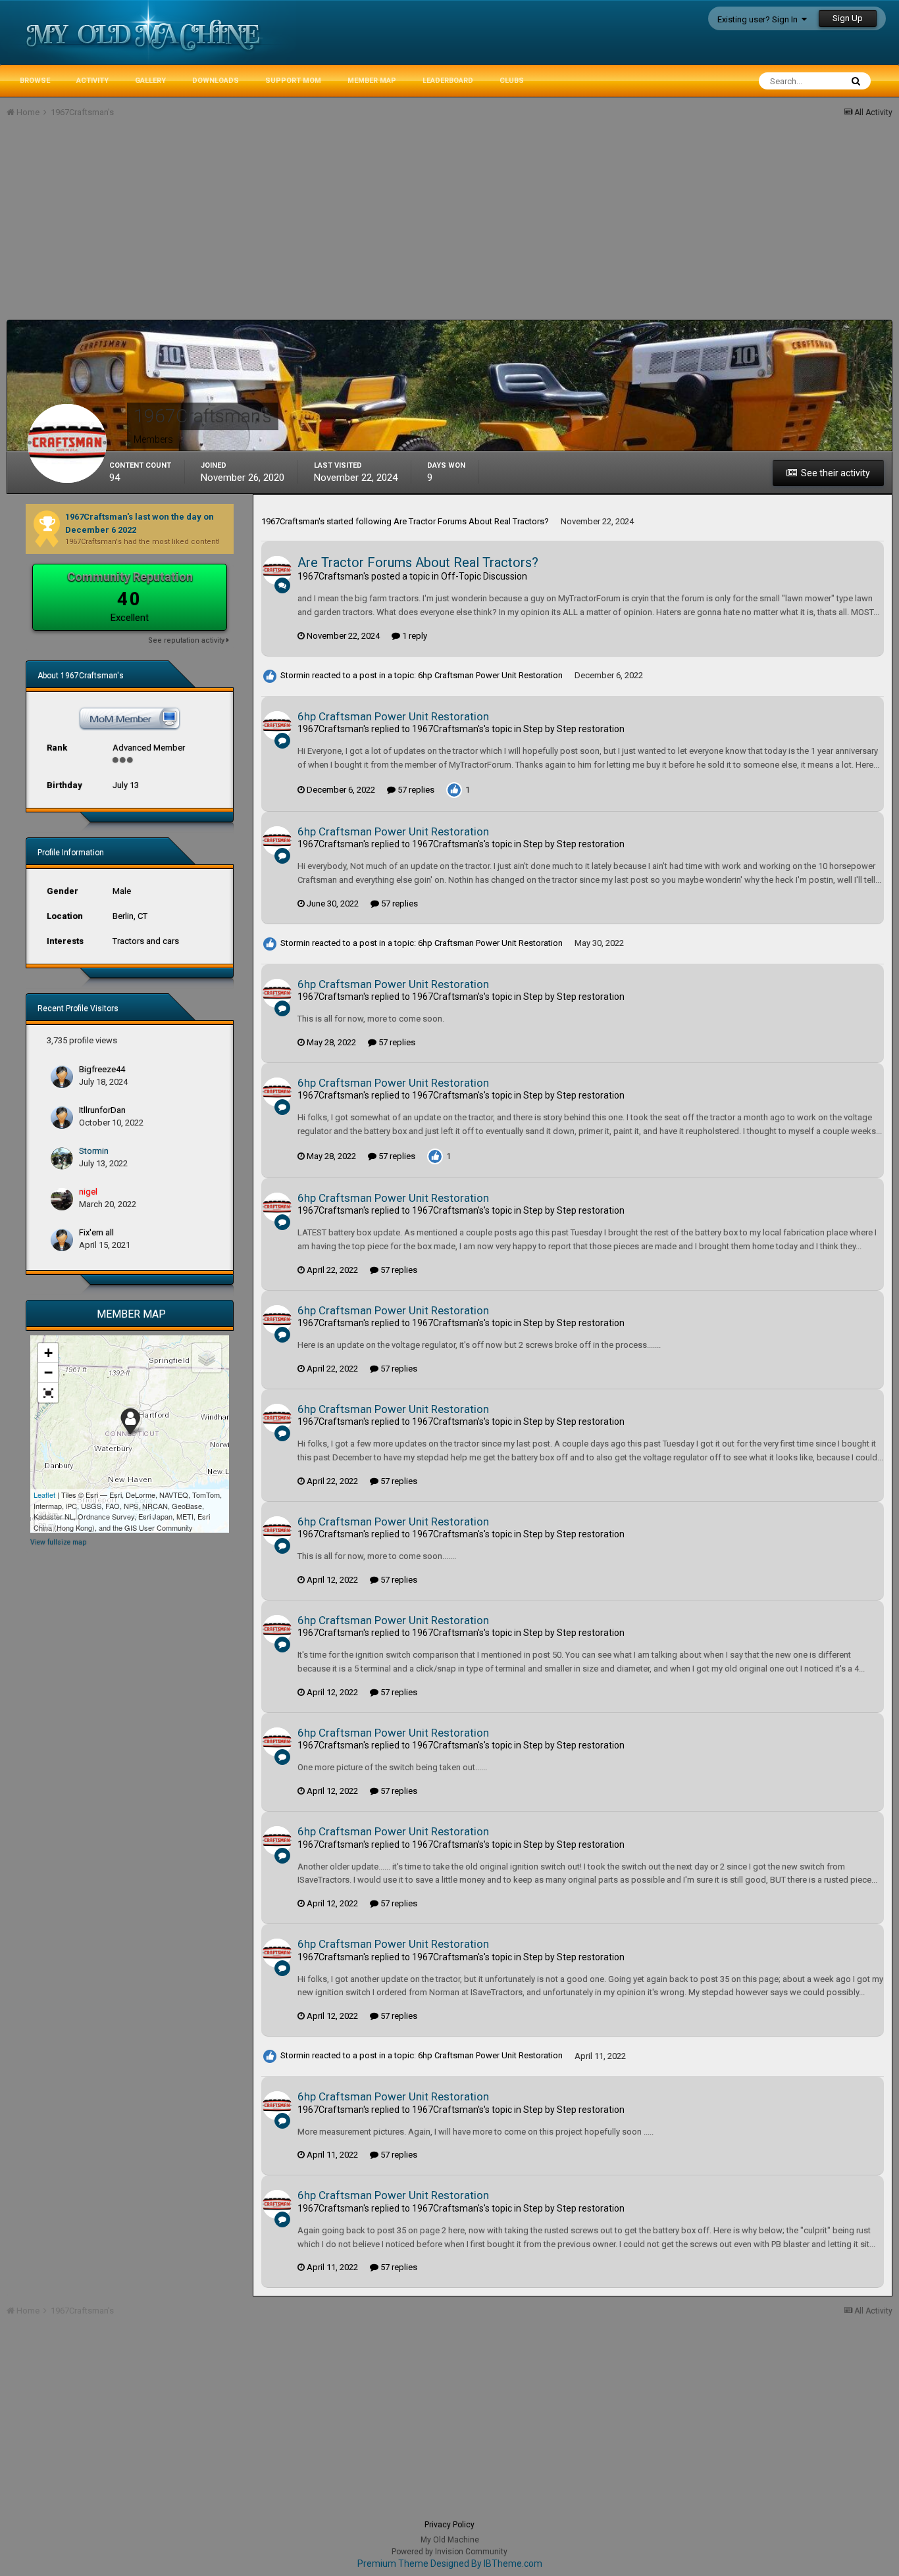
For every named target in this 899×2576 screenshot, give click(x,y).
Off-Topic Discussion (484, 576)
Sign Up (848, 18)
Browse (35, 81)
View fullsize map (58, 1542)
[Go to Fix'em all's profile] (62, 1240)
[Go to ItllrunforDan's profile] (62, 1118)
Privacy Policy (449, 2525)
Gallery (150, 81)
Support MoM (293, 81)
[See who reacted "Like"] (454, 789)
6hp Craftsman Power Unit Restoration (490, 675)
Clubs (512, 81)
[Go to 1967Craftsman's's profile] (277, 570)
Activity (92, 81)
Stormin (94, 1151)
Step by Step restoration (574, 729)
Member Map (372, 81)
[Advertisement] (246, 228)
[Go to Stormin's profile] (62, 1158)
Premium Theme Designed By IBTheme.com (450, 2564)
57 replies (415, 790)
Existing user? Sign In (759, 19)
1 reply (414, 636)
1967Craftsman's (293, 521)
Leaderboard (448, 81)
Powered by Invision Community (449, 2552)
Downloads (216, 81)
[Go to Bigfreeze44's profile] (62, 1077)
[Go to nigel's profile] (62, 1199)
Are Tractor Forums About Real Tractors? (471, 521)
